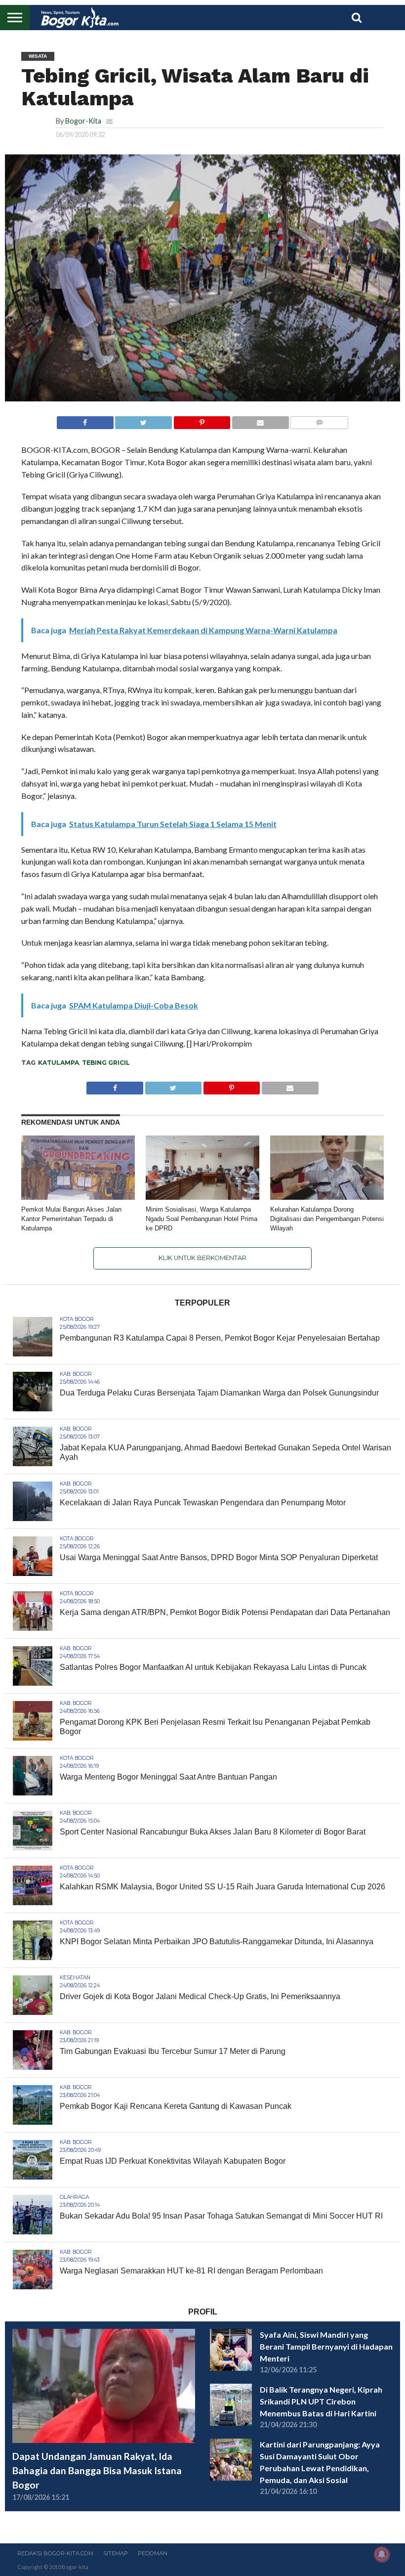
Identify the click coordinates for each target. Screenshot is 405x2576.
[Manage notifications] (382, 2554)
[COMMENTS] (319, 420)
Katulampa (59, 1063)
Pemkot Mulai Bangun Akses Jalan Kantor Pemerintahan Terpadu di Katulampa (71, 1219)
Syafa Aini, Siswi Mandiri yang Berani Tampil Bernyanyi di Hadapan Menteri (326, 2346)
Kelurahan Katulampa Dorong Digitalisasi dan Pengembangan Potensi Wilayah (327, 1219)
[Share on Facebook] (85, 420)
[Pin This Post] (202, 420)
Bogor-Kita (83, 121)
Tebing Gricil (106, 1063)
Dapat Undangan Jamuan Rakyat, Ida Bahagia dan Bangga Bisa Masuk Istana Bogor (97, 2470)
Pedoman (153, 2553)
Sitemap (116, 2553)
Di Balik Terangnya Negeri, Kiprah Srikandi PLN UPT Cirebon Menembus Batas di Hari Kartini (321, 2401)
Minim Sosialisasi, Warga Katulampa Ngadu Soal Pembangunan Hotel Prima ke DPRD (202, 1219)
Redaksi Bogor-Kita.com (55, 2553)
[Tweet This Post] (143, 420)
